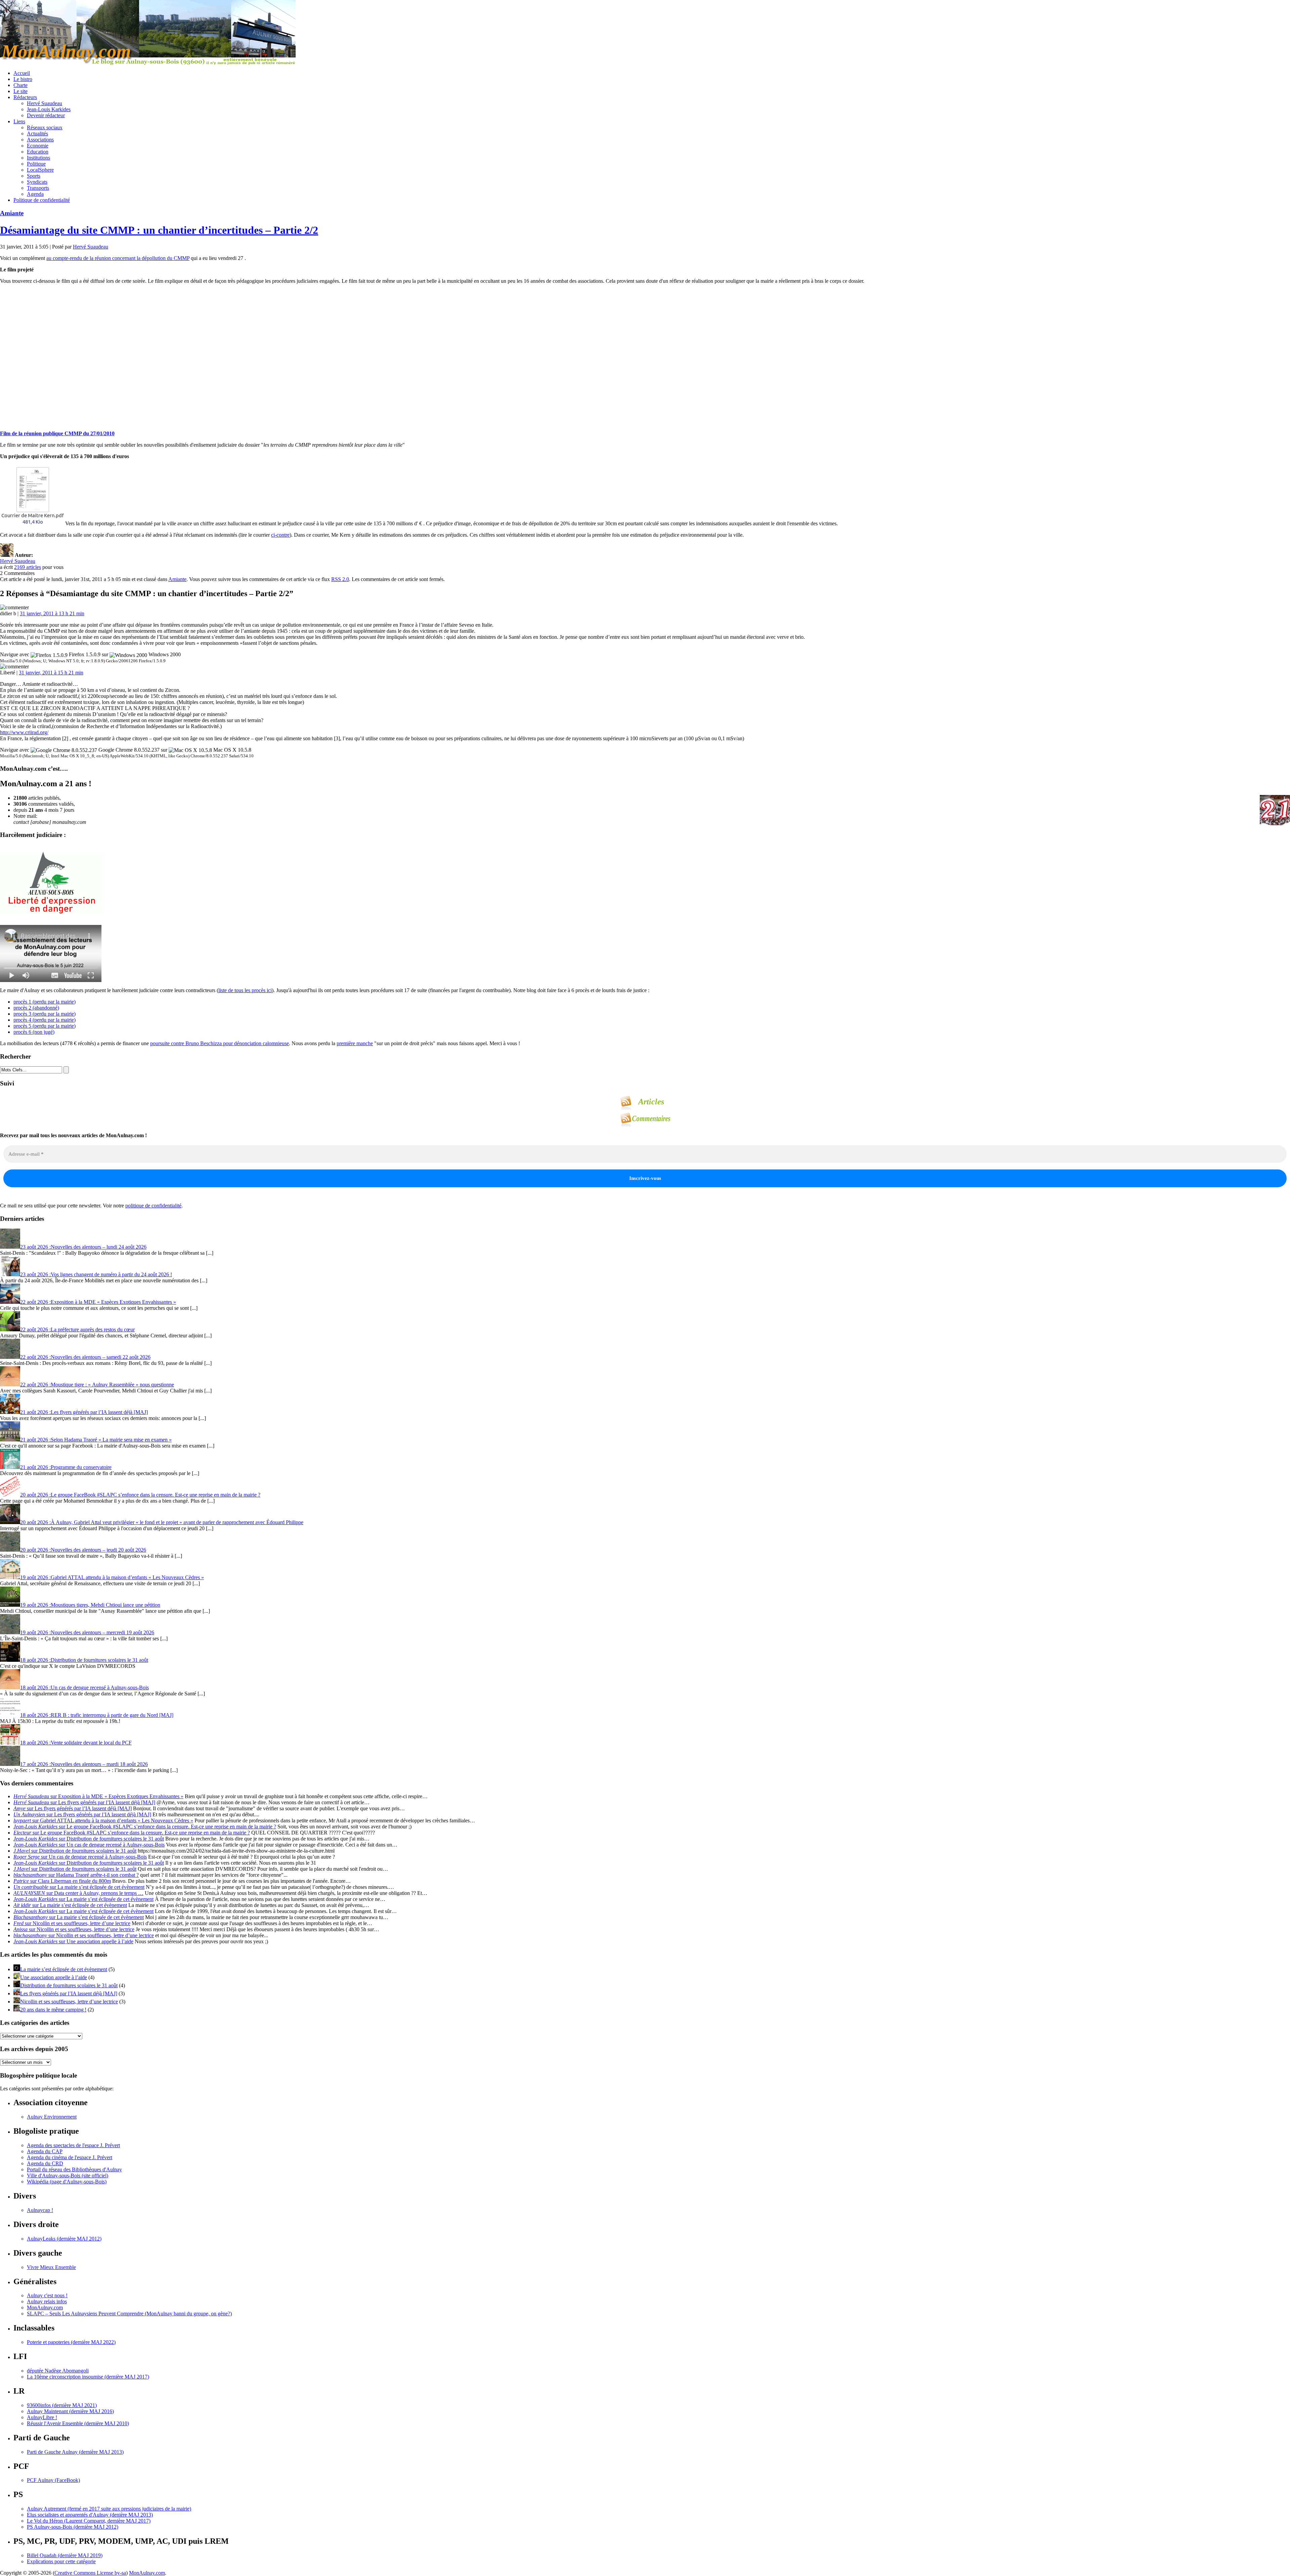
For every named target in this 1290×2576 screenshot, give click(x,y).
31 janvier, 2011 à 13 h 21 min (52, 613)
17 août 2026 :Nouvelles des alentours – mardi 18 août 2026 (84, 1764)
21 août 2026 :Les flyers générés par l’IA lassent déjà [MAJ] (84, 1412)
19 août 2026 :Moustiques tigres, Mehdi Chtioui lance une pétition (90, 1605)
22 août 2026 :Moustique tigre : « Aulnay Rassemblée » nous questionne (97, 1385)
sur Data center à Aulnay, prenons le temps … (78, 1893)
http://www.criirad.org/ (24, 732)
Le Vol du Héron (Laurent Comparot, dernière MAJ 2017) (89, 2521)
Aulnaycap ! (40, 2210)
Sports (34, 176)
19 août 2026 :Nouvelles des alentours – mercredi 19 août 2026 (87, 1632)
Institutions (38, 158)
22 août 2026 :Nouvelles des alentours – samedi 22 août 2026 (85, 1357)
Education (38, 152)
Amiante (12, 213)
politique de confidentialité (153, 1206)
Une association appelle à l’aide (54, 1977)
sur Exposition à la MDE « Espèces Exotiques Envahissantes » (98, 1796)
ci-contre (280, 535)
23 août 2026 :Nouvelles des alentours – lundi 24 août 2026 (83, 1247)
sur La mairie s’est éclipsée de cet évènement (79, 1887)
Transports (38, 188)
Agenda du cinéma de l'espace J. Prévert (70, 2157)
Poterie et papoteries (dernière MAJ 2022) (71, 2342)
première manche (355, 1043)
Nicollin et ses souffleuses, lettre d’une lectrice (69, 2002)
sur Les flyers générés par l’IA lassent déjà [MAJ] (84, 1802)
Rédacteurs (25, 97)
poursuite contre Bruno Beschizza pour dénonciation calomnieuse (220, 1043)
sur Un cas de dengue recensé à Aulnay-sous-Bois (89, 1845)
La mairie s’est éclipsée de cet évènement (64, 1969)
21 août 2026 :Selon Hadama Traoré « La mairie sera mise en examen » (96, 1440)
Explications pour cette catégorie (61, 2561)
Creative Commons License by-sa (90, 2573)
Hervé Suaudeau (45, 103)
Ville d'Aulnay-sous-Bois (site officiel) (68, 2175)
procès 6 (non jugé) (34, 1032)
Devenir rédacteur (46, 115)
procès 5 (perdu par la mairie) (45, 1026)
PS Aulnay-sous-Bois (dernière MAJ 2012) (73, 2527)
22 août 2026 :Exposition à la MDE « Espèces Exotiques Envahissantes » (98, 1302)
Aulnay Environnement (52, 2117)
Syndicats (37, 182)
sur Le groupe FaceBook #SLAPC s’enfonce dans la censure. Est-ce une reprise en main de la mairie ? (145, 1827)
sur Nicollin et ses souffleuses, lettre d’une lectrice (72, 1923)
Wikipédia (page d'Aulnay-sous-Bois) (67, 2182)
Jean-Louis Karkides (49, 109)
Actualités (37, 134)
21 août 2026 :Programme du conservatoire (66, 1467)
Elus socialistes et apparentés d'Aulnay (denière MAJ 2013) (90, 2515)
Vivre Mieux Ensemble (51, 2267)
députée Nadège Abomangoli (58, 2371)
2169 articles (28, 567)
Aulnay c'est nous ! (47, 2295)
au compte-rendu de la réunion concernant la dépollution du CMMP (118, 258)
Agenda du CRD (45, 2163)
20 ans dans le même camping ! (53, 2010)
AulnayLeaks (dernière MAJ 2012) (64, 2239)
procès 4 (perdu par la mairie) (45, 1020)
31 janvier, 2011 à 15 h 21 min (51, 673)
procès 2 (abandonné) (36, 1008)
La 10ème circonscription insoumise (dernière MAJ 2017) (88, 2377)
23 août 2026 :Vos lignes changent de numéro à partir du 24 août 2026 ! (96, 1274)
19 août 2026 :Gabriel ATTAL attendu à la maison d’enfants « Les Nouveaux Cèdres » (112, 1577)
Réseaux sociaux (45, 127)
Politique (36, 164)
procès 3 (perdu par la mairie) (45, 1014)
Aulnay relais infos (47, 2301)
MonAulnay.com (45, 2307)
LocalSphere (40, 170)
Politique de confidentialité (42, 200)
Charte (20, 85)
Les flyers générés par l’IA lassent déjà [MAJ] (69, 1993)
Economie (38, 146)
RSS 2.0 (340, 579)
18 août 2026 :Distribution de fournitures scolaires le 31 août (84, 1660)
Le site (20, 91)
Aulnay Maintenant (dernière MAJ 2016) (70, 2411)
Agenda (35, 194)
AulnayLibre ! (42, 2417)
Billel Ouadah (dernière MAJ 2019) (65, 2555)
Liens (19, 121)
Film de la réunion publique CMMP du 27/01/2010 (57, 433)
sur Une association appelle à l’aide (73, 1941)
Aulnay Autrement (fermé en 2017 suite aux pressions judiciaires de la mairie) (109, 2509)
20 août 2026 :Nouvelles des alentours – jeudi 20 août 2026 (83, 1550)
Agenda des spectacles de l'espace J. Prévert (73, 2145)
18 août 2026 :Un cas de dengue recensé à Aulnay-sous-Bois (84, 1687)
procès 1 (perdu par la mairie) (45, 1002)
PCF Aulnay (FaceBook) (53, 2480)
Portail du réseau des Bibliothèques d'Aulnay (74, 2169)
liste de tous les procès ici (245, 990)
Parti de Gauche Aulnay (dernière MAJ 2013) (75, 2452)
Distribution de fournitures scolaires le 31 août (69, 1985)
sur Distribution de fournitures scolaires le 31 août (89, 1839)
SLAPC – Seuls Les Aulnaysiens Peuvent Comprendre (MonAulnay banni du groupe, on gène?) (129, 2314)
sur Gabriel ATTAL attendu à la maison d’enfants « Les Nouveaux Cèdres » (103, 1820)
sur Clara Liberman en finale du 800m (62, 1881)
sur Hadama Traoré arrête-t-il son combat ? (76, 1875)
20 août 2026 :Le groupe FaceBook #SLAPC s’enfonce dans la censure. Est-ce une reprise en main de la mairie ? (140, 1495)
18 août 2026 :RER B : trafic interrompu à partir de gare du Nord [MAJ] (97, 1715)
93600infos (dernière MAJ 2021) (62, 2405)
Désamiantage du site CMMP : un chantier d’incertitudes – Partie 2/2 (159, 230)
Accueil (22, 73)
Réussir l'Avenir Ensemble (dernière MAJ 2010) (78, 2423)
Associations (40, 140)
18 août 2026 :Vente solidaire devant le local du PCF (76, 1743)
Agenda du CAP (45, 2151)
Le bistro (23, 79)
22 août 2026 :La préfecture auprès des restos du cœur (77, 1329)
